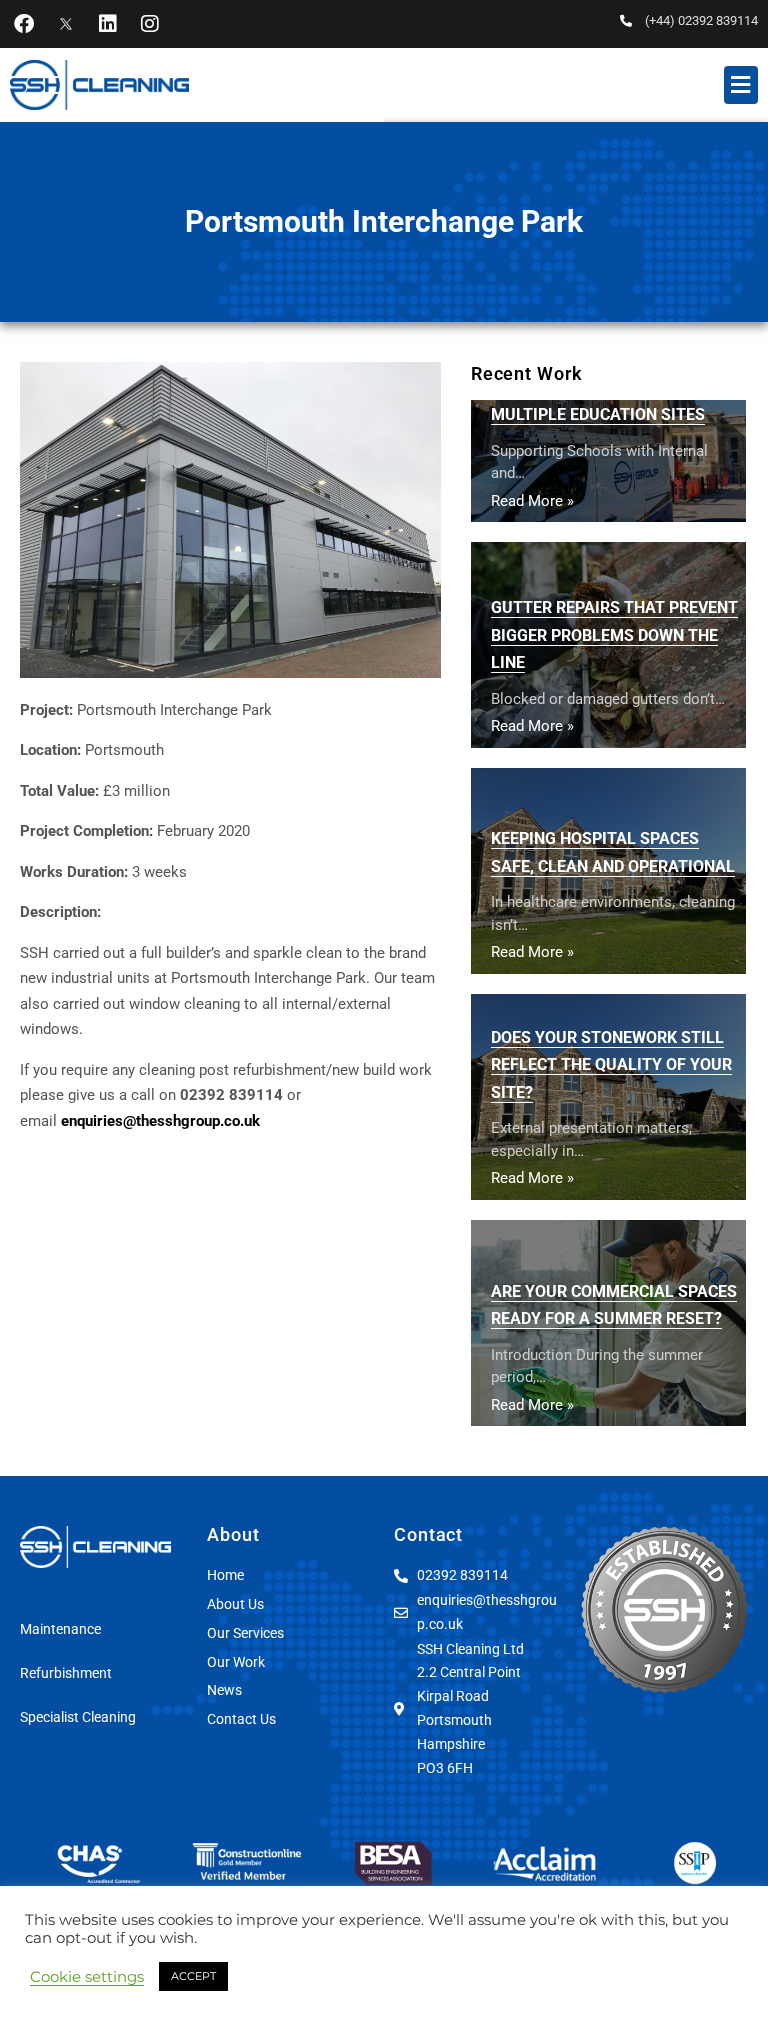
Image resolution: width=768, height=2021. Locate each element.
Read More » (532, 501)
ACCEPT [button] (193, 1976)
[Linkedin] (108, 24)
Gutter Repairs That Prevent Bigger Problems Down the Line (614, 635)
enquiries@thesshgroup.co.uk (160, 1121)
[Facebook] (24, 24)
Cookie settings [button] (87, 1977)
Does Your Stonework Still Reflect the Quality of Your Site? (611, 1065)
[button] (741, 85)
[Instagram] (150, 24)
